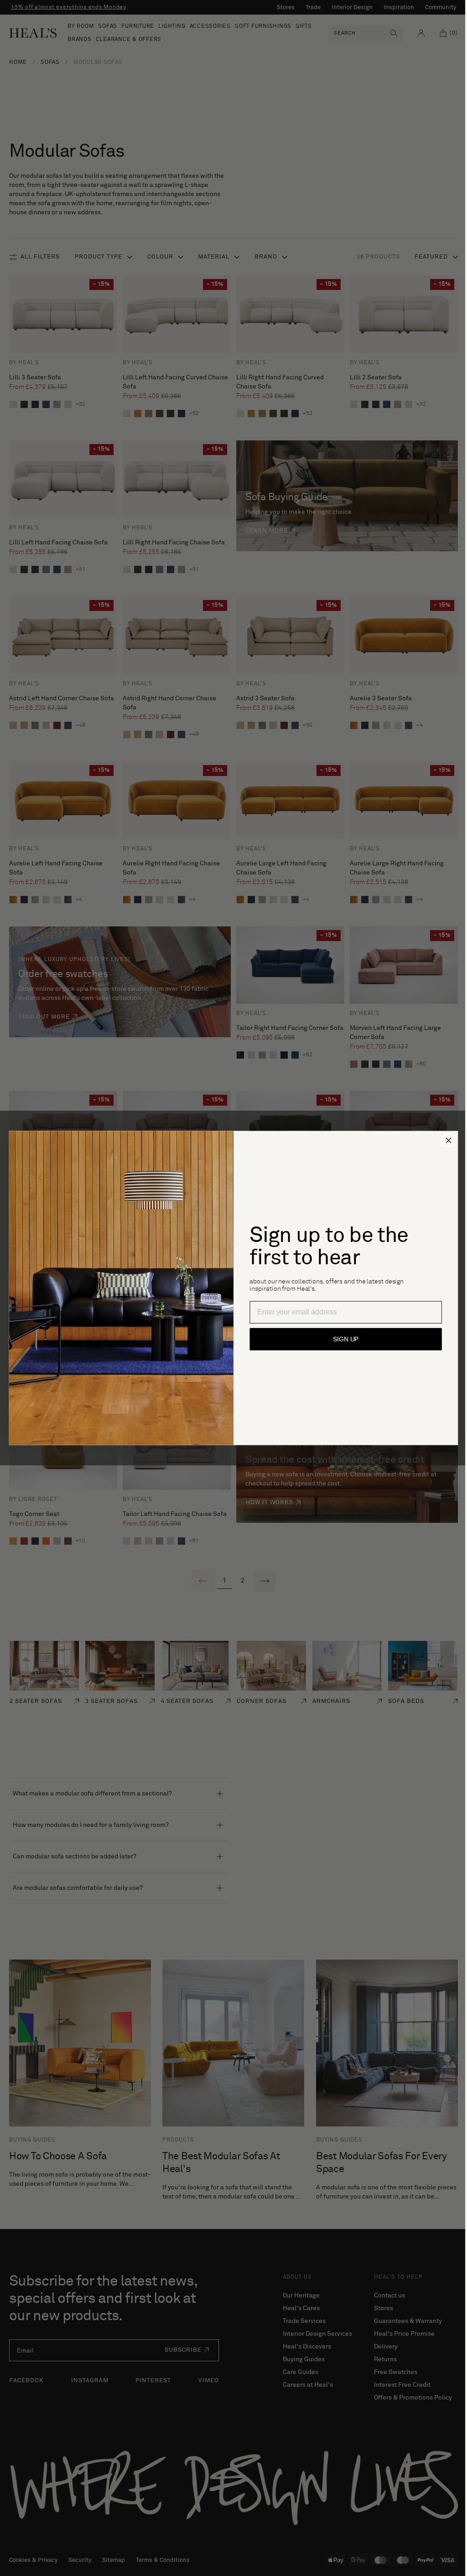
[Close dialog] (445, 1140)
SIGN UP (342, 1340)
